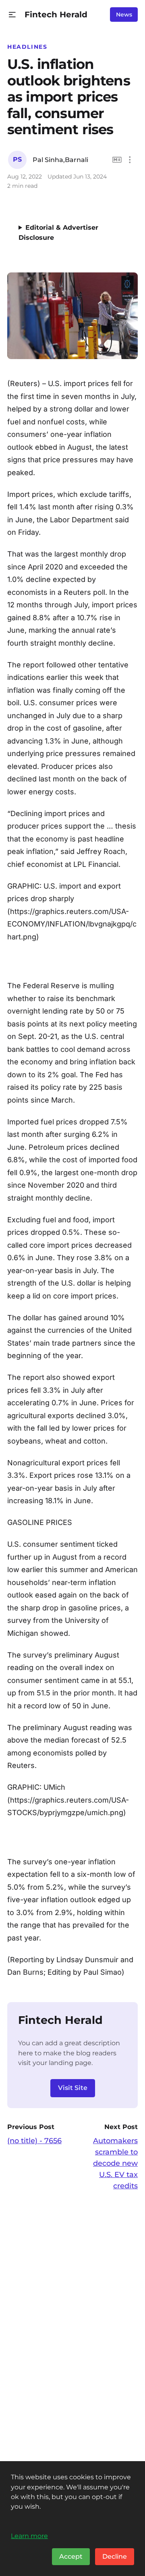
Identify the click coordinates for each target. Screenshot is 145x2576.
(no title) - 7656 (34, 2141)
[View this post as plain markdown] (117, 160)
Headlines (27, 47)
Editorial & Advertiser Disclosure (58, 233)
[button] (12, 15)
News (124, 15)
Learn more (29, 2536)
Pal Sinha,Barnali (60, 160)
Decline (115, 2556)
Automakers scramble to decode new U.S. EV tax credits (115, 2163)
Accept (71, 2556)
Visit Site (73, 2088)
